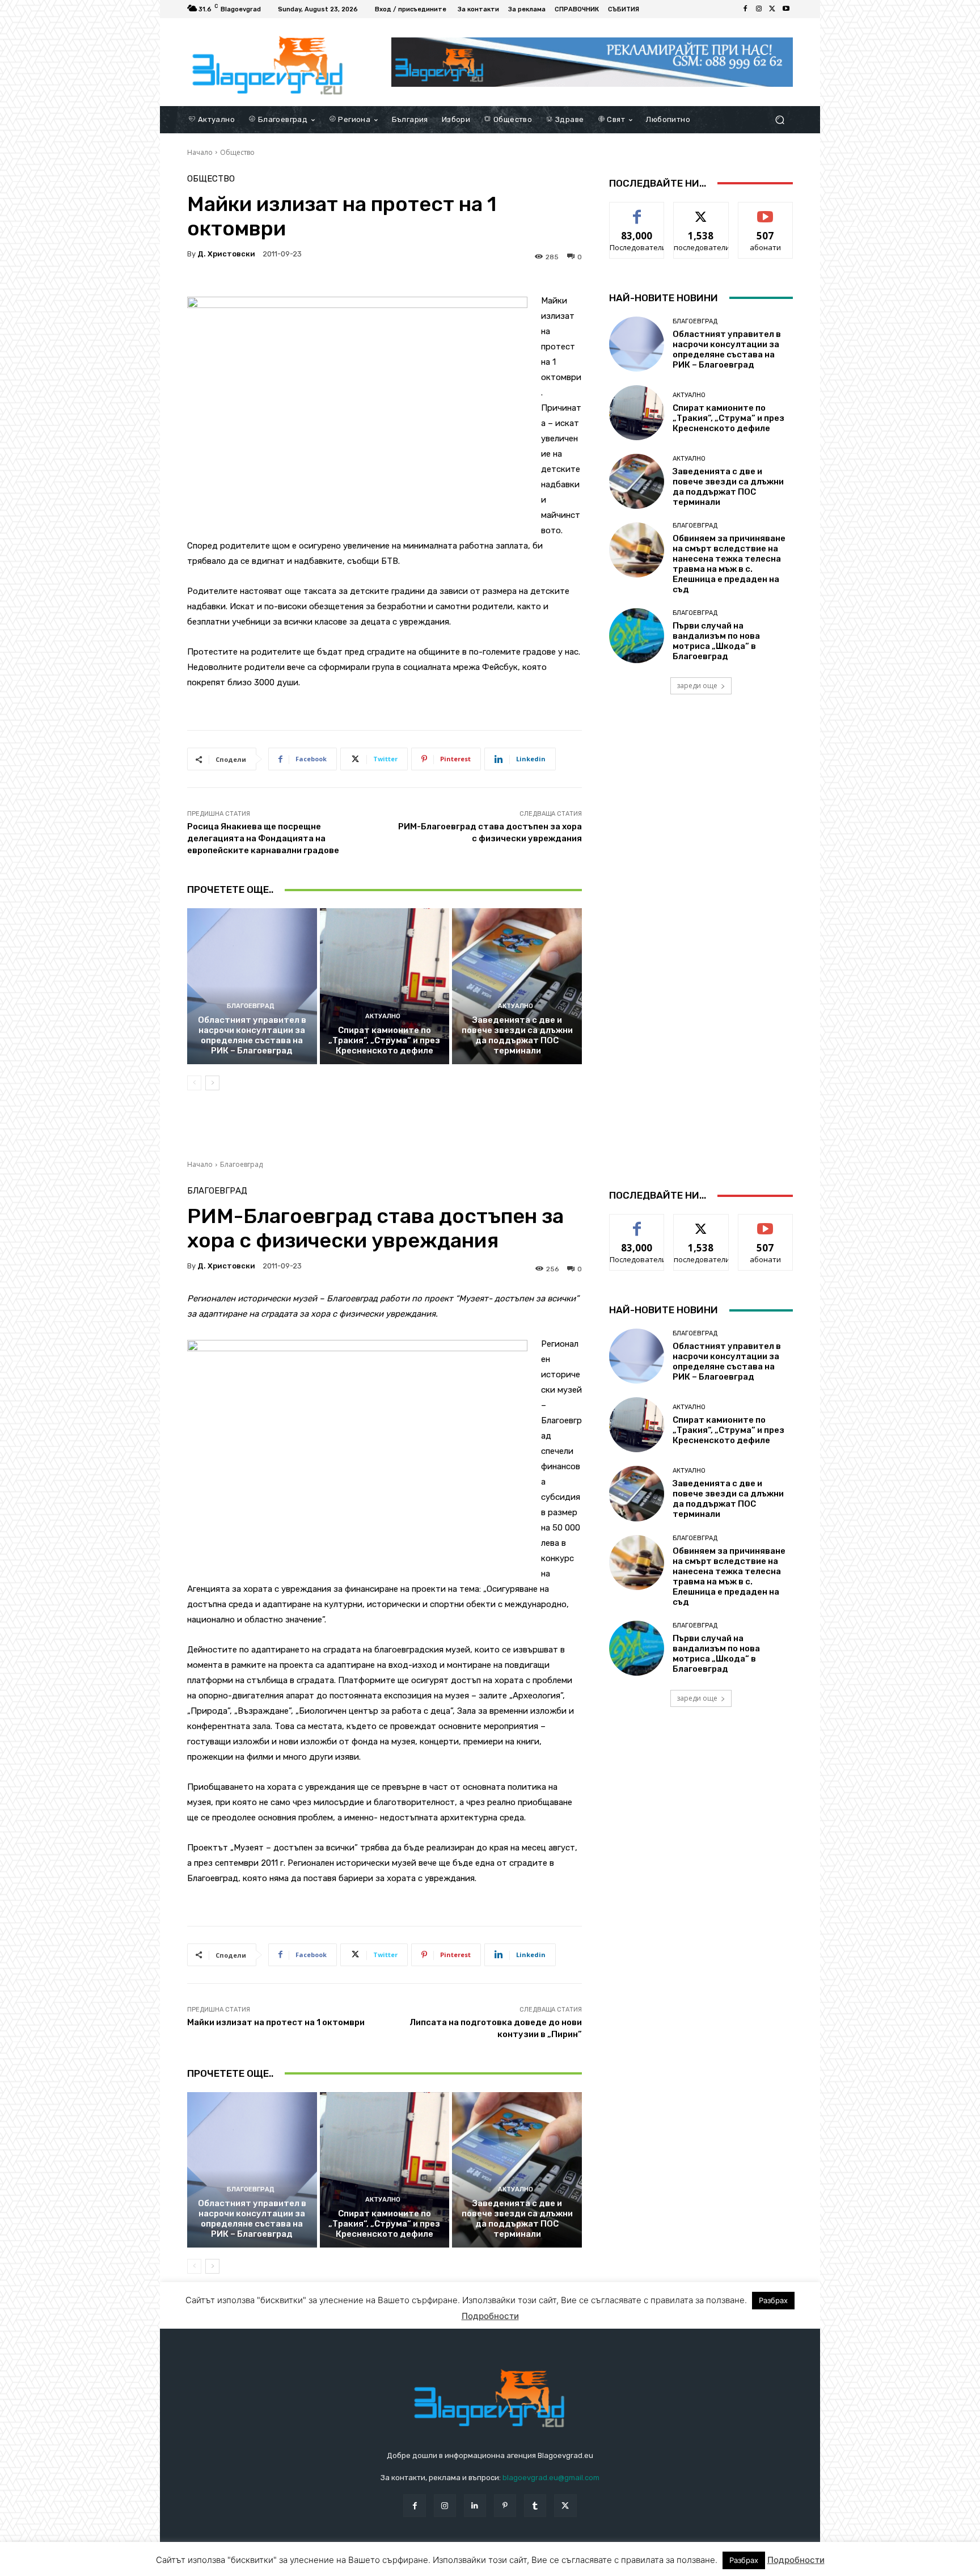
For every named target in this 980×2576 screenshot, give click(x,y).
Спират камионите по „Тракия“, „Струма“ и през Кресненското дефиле (384, 1040)
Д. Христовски (226, 254)
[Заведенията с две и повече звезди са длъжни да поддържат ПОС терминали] (517, 986)
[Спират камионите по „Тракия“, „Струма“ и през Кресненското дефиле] (385, 986)
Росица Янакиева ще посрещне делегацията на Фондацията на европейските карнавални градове (263, 838)
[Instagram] (759, 9)
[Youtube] (786, 9)
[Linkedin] (475, 2505)
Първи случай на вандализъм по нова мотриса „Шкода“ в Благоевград (716, 641)
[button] (780, 119)
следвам (701, 211)
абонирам (766, 211)
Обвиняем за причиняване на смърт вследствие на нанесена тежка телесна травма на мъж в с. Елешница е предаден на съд (729, 564)
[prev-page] (194, 1083)
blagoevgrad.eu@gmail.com (551, 2478)
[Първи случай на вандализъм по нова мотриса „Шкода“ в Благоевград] (637, 636)
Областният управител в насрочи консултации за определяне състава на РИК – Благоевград (252, 1035)
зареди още (697, 686)
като (637, 211)
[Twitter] (772, 9)
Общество (237, 152)
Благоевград (251, 1006)
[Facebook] (745, 9)
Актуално (383, 1016)
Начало (200, 152)
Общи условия (322, 2565)
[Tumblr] (535, 2505)
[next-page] (212, 1083)
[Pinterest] (505, 2505)
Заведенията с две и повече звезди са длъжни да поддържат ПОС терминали (517, 1035)
